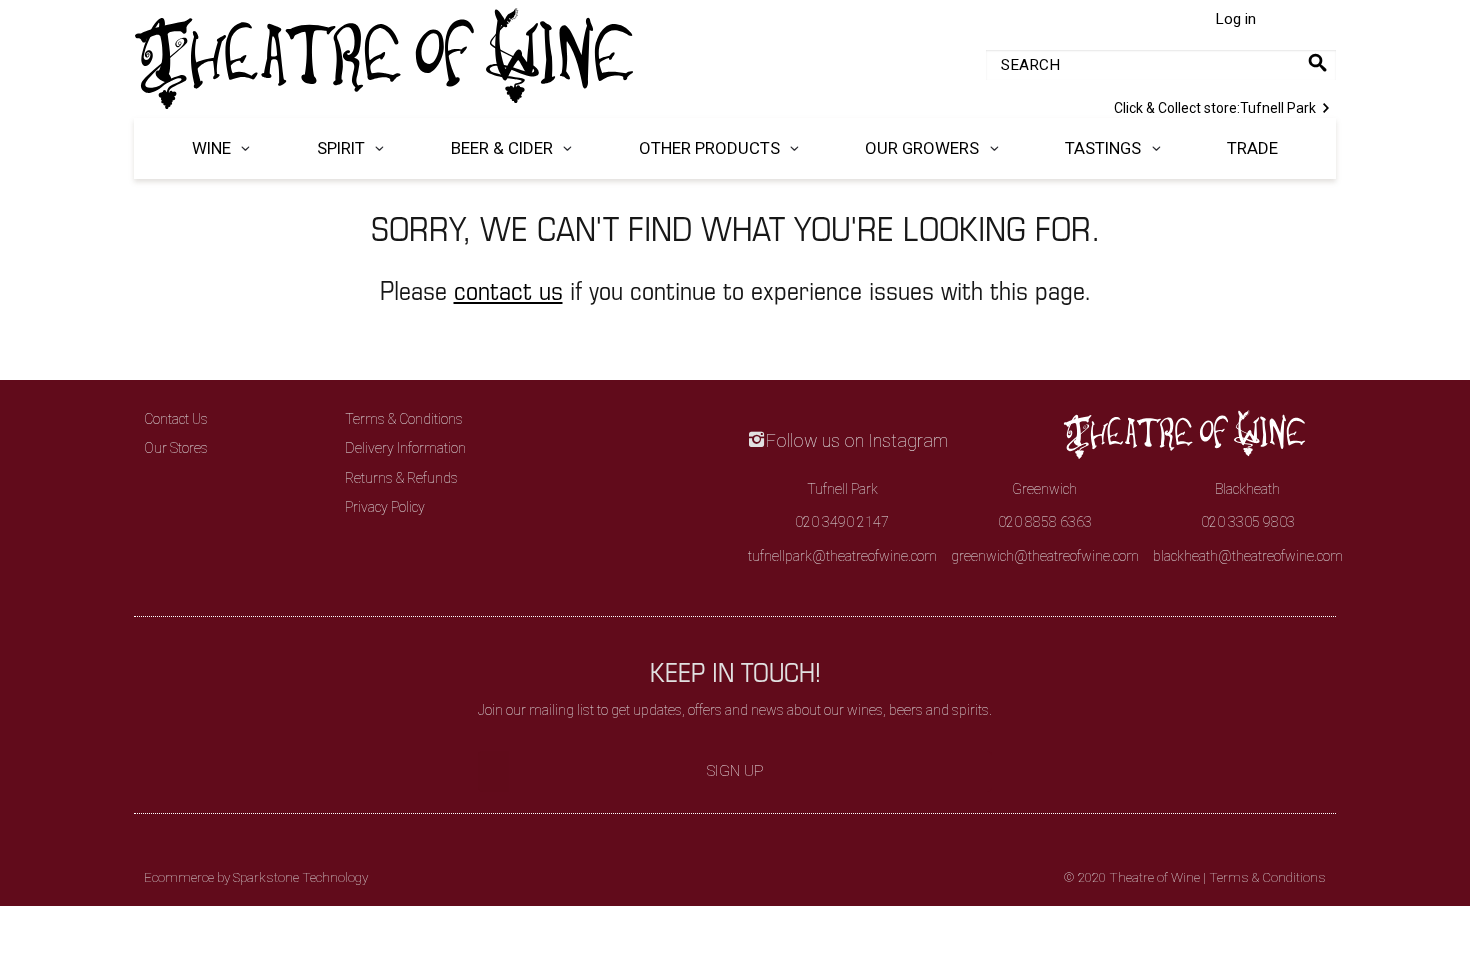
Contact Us (176, 419)
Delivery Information (405, 448)
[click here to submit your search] (1317, 62)
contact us (508, 289)
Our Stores (176, 448)
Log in (1235, 19)
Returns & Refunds (401, 478)
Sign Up (735, 771)
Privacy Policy (385, 507)
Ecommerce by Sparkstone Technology (256, 877)
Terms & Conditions (404, 419)
